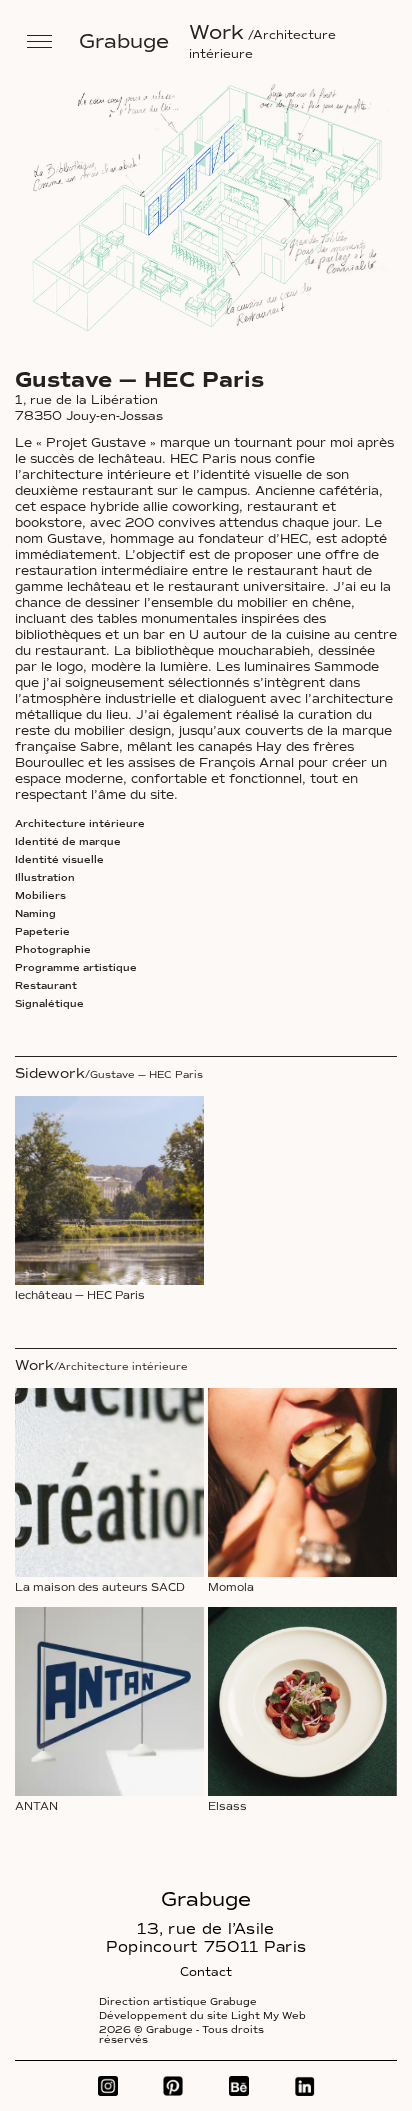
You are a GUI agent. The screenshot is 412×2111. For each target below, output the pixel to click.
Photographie (53, 950)
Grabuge (124, 41)
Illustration (45, 878)
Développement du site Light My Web (202, 2016)
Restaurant (46, 986)
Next (263, 221)
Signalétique (49, 1004)
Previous (72, 221)
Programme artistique (76, 968)
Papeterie (42, 932)
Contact (206, 1972)
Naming (35, 914)
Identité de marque (68, 842)
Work (216, 32)
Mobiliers (40, 896)
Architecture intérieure (80, 824)
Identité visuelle (59, 860)
